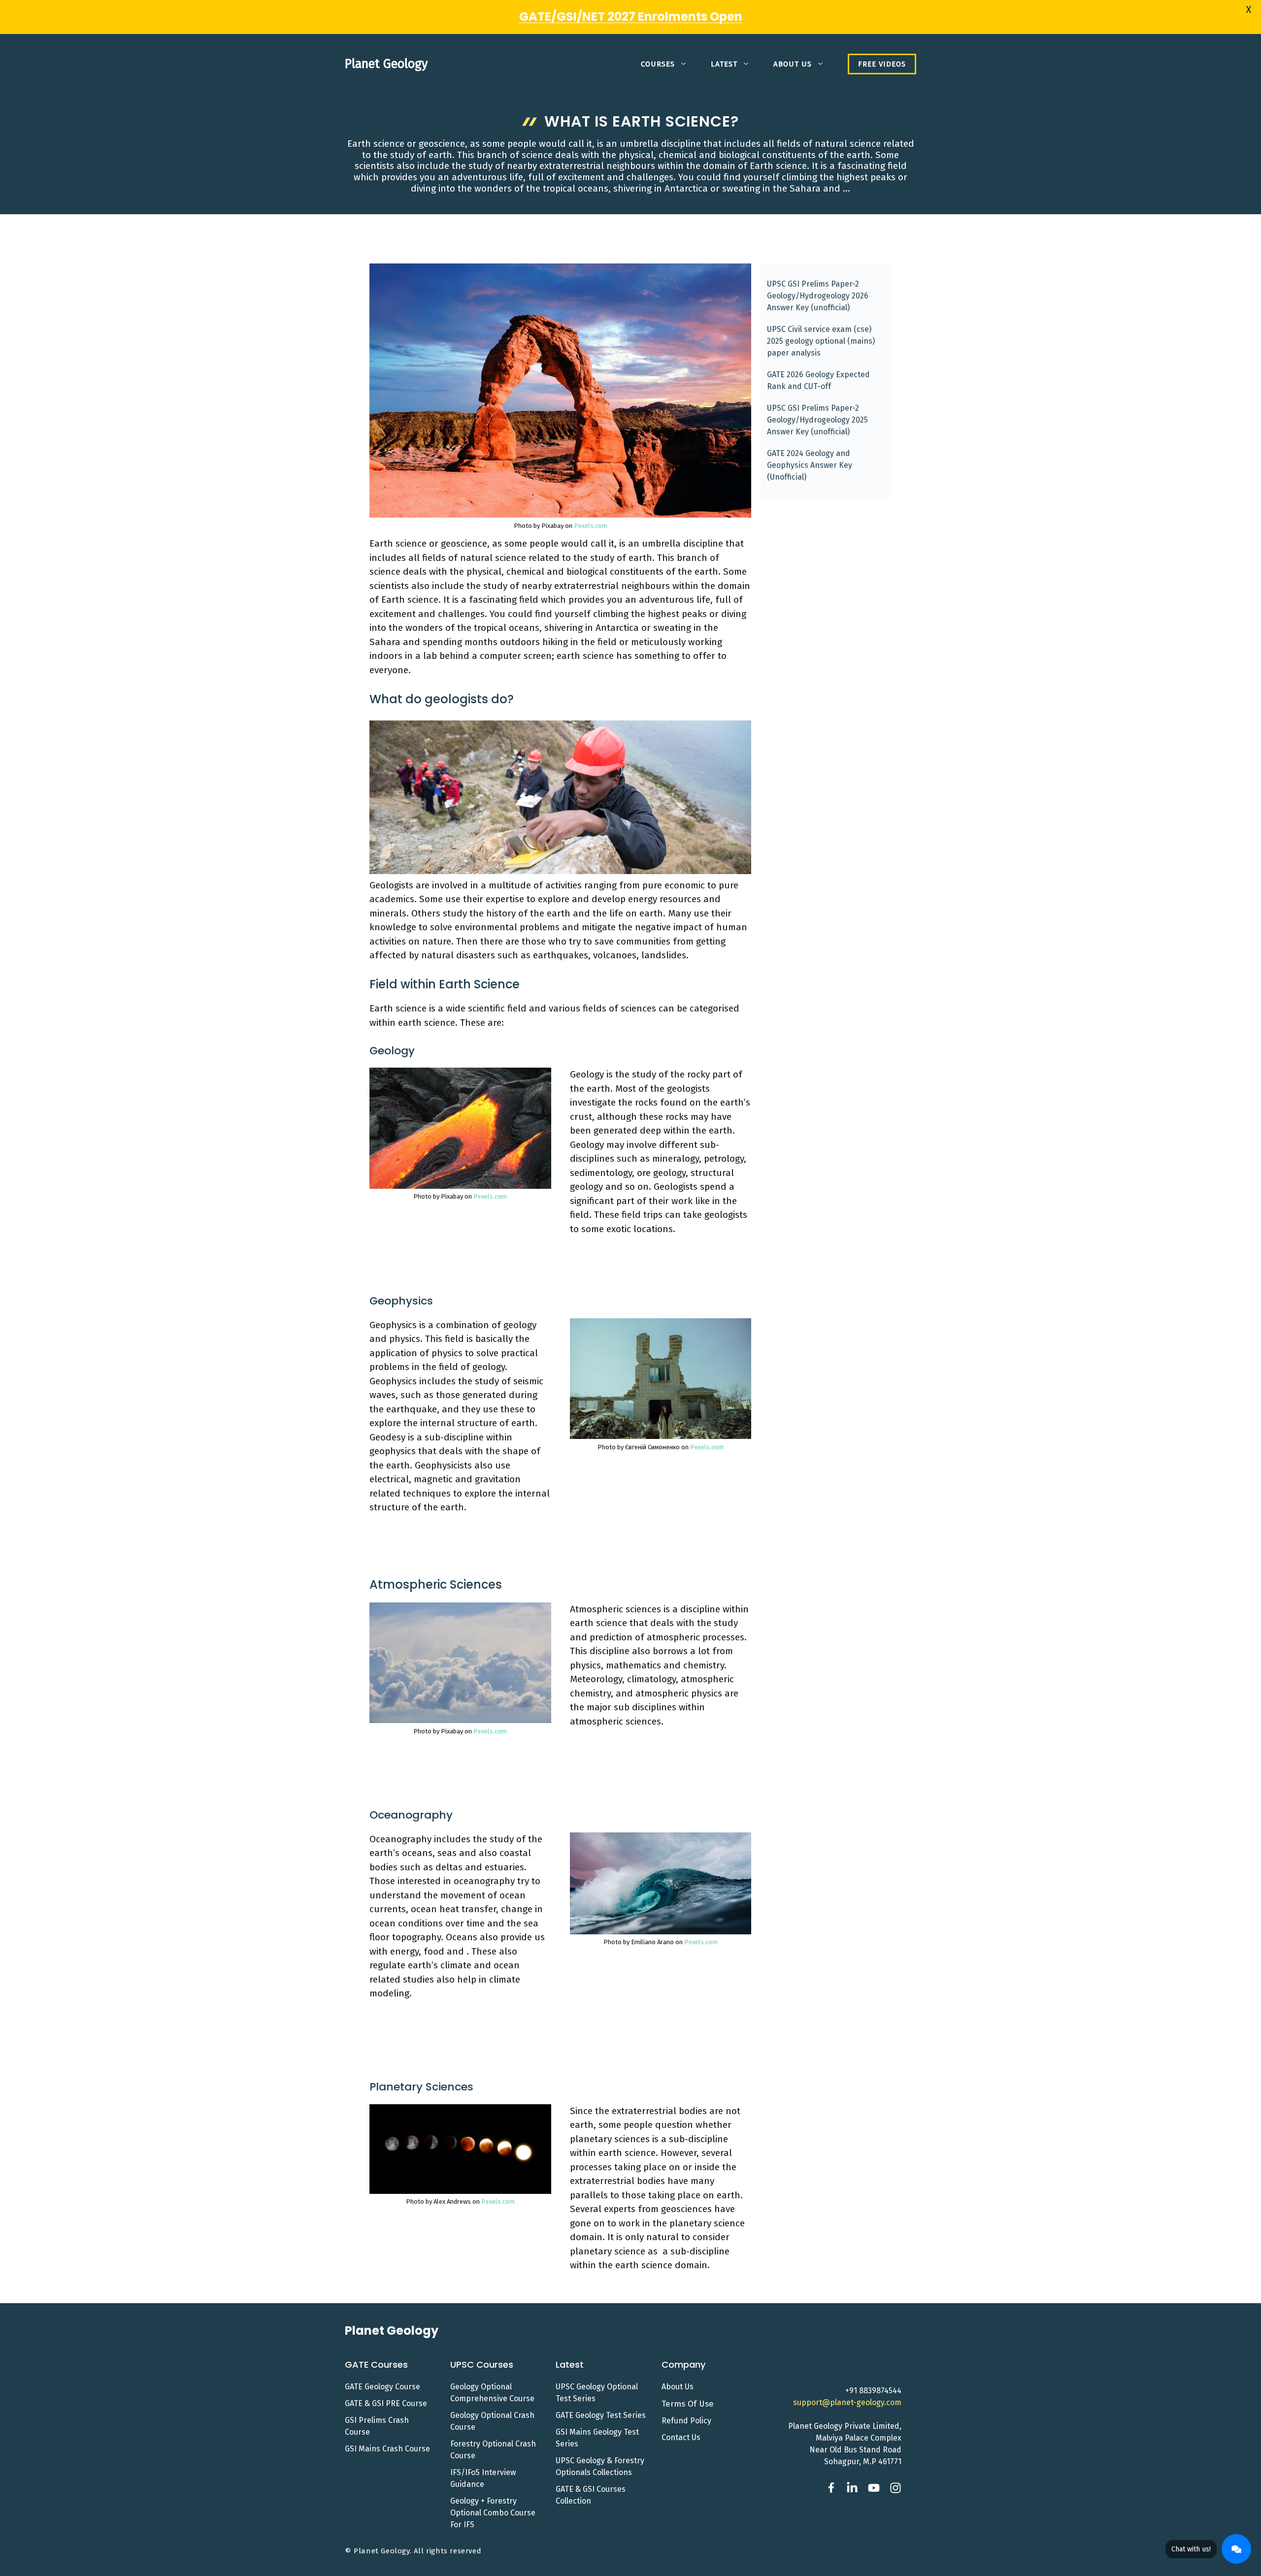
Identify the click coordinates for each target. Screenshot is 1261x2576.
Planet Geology (386, 64)
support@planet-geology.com (847, 2402)
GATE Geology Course (382, 2387)
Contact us (681, 2437)
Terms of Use (688, 2404)
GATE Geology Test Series (601, 2415)
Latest (724, 64)
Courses (658, 64)
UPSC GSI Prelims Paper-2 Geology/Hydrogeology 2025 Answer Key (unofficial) (817, 420)
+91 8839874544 (873, 2391)
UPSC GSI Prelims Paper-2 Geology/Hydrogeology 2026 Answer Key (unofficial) (818, 296)
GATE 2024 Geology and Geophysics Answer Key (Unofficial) (810, 465)
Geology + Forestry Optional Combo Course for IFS (493, 2513)
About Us (793, 64)
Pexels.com (591, 526)
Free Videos (882, 64)
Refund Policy (686, 2421)
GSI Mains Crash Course (387, 2449)
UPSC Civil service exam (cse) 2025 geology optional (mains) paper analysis (821, 341)
